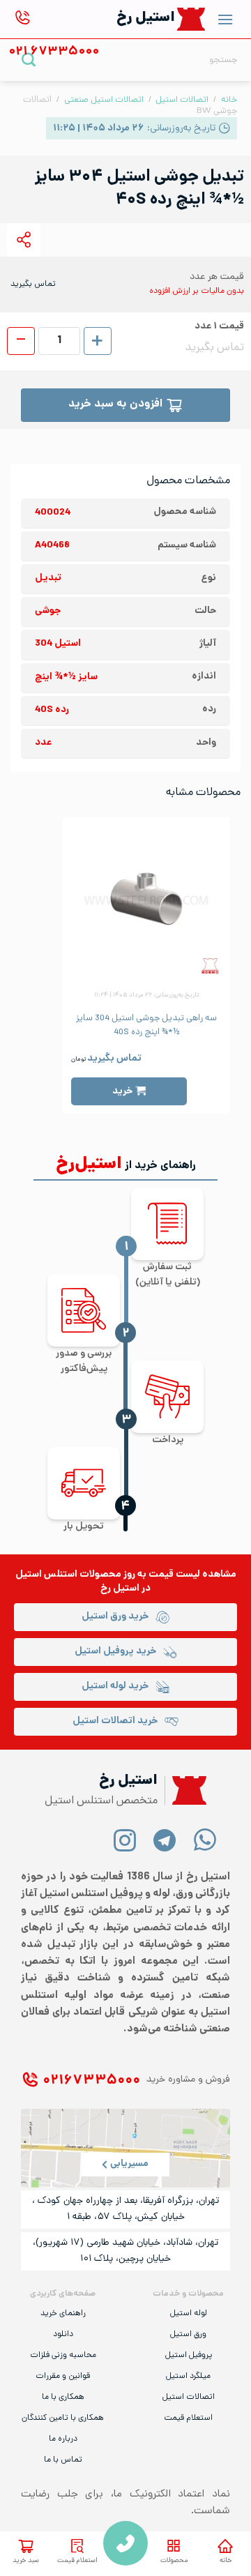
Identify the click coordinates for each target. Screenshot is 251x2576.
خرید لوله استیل (115, 1687)
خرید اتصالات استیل (115, 1721)
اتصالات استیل (182, 100)
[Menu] (225, 19)
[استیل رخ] (191, 19)
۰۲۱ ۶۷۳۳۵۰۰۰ (91, 2081)
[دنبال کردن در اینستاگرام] (125, 1839)
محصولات (174, 2561)
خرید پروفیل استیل (115, 1652)
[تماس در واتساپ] (205, 1839)
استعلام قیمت (77, 2561)
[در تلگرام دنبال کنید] (165, 1839)
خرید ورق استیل (115, 1617)
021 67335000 (125, 2543)
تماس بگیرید (114, 1059)
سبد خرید (26, 2561)
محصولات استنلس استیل (68, 1575)
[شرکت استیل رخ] (185, 1790)
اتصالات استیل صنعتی (104, 100)
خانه (226, 2561)
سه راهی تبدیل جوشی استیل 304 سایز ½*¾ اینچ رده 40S (146, 1026)
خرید (122, 1092)
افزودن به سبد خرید (115, 405)
